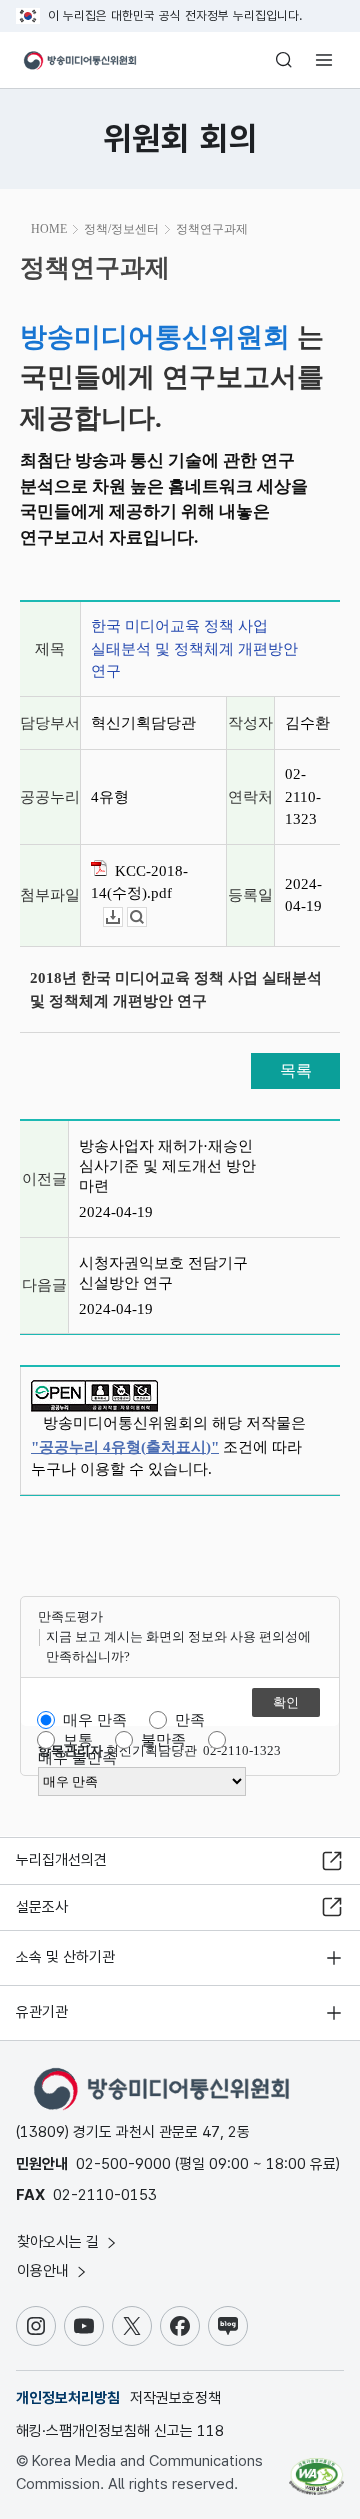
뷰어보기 (146, 917)
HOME (49, 229)
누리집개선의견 (61, 1860)
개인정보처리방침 (68, 2398)
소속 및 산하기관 (65, 1957)
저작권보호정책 (175, 2398)
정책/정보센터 (121, 229)
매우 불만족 (77, 1758)
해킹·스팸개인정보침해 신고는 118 (120, 2431)
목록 (296, 1070)
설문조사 (42, 1907)
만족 (190, 1720)
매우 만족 (95, 1720)
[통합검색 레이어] (284, 60)
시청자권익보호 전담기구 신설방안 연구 (163, 1273)
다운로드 (122, 917)
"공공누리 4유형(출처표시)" (125, 1447)
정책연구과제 (212, 229)
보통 (78, 1740)
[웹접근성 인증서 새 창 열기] (316, 2469)
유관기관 (42, 2012)
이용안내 (45, 2271)
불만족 (163, 1740)
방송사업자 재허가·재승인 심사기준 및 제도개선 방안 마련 (167, 1166)
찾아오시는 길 (60, 2242)
